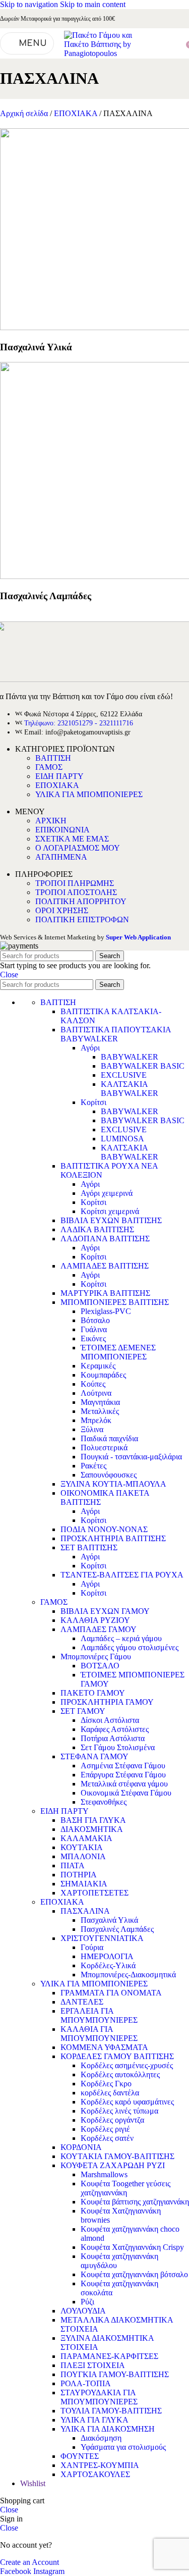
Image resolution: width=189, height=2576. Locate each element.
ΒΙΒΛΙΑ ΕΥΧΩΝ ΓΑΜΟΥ (105, 1611)
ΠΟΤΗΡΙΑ (79, 1875)
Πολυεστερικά (104, 1448)
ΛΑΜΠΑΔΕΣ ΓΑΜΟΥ (99, 1629)
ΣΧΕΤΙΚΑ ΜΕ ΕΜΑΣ (72, 839)
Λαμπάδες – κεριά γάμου (121, 1638)
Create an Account (29, 2562)
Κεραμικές (98, 1366)
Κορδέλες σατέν (107, 2138)
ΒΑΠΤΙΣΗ (53, 758)
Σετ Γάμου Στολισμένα (118, 1747)
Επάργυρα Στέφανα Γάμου (123, 1775)
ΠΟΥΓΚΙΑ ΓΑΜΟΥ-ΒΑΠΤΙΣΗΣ (115, 2374)
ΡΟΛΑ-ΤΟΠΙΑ (86, 2383)
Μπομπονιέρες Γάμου (96, 1657)
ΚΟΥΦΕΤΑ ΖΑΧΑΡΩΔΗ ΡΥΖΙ (113, 2165)
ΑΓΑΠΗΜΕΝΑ (61, 857)
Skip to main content (93, 4)
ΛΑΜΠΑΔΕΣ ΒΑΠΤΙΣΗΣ (105, 1266)
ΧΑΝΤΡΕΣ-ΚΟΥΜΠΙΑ (100, 2465)
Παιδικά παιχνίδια (109, 1438)
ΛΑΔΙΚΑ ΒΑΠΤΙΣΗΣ (97, 1229)
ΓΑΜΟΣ (49, 767)
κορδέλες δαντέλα (110, 2093)
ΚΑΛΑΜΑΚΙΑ (86, 1838)
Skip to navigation (30, 4)
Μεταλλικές (100, 1411)
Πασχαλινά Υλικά (109, 1920)
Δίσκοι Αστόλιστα (110, 1720)
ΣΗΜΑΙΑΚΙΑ (84, 1884)
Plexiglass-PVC (106, 1311)
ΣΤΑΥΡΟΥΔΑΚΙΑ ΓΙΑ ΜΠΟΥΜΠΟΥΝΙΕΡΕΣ (99, 2397)
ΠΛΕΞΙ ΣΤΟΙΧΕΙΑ (93, 2365)
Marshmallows (104, 2174)
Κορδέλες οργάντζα (112, 2120)
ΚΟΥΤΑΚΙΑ (82, 1847)
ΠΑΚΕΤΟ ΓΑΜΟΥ (93, 1693)
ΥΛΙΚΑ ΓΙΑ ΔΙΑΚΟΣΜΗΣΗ (108, 2429)
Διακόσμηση (101, 2438)
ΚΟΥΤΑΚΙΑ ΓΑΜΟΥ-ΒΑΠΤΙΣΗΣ (117, 2156)
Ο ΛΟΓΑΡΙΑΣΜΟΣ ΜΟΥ (78, 848)
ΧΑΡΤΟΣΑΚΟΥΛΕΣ (95, 2474)
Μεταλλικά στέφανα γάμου (124, 1784)
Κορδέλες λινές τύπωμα (119, 2111)
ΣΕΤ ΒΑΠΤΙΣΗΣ (89, 1547)
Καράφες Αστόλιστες (115, 1729)
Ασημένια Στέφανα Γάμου (123, 1766)
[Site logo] (99, 53)
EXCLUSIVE (124, 1075)
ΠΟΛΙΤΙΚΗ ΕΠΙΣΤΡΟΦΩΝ (82, 919)
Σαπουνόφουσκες (109, 1475)
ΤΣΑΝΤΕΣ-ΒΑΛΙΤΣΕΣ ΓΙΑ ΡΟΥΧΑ (122, 1575)
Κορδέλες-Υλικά (108, 1965)
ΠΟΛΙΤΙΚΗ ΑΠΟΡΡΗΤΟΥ (81, 901)
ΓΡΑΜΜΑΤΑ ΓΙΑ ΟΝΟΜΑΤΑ (111, 1993)
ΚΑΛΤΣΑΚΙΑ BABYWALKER (130, 1089)
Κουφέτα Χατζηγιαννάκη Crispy (132, 2247)
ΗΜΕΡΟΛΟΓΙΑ (107, 1956)
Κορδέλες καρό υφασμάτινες (127, 2102)
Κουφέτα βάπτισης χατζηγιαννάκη (135, 2202)
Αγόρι (90, 1048)
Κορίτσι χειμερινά (110, 1211)
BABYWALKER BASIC (143, 1066)
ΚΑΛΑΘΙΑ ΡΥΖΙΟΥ (95, 1620)
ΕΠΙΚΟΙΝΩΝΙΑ (62, 830)
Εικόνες (93, 1338)
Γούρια (92, 1947)
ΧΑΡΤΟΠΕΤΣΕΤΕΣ (94, 1893)
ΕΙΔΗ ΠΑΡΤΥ (59, 776)
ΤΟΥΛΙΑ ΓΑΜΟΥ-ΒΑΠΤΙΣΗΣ (111, 2411)
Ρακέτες (93, 1466)
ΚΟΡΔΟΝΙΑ (81, 2147)
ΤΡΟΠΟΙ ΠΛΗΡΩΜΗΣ (75, 883)
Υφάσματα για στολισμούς (123, 2447)
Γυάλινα (94, 1329)
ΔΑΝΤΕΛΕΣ (82, 2002)
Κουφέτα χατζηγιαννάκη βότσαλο (134, 2274)
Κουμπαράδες (103, 1375)
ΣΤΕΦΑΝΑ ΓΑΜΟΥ (94, 1756)
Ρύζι (87, 2302)
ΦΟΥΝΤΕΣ (80, 2456)
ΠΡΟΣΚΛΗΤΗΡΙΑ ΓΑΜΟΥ (107, 1702)
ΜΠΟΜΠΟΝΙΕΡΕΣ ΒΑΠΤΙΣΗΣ (115, 1302)
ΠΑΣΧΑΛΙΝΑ (85, 1911)
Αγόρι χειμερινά (107, 1193)
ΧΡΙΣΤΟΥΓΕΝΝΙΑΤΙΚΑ (102, 1938)
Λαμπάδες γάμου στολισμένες (130, 1647)
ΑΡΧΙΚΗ (51, 821)
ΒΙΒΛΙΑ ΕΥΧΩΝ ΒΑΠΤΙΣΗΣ (111, 1220)
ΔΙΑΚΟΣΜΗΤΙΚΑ (92, 1829)
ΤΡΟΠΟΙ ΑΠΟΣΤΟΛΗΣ (76, 892)
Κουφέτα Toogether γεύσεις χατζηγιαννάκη (125, 2188)
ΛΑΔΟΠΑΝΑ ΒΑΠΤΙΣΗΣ (105, 1239)
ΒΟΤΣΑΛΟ (100, 1666)
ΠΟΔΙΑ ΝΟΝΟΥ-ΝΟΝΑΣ (104, 1529)
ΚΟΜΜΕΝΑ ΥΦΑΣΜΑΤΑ (104, 2047)
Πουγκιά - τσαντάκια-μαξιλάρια (131, 1457)
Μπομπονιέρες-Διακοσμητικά (128, 1975)
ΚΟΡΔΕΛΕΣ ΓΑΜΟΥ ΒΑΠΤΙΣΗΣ (117, 2056)
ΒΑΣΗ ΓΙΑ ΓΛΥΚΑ (93, 1820)
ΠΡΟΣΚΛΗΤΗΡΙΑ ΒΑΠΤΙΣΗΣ (113, 1538)
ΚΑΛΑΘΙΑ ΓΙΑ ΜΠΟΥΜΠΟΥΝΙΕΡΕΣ (99, 2034)
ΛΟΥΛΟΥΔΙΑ (83, 2311)
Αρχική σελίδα (25, 113)
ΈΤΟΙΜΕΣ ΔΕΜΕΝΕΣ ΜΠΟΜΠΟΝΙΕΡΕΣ (118, 1352)
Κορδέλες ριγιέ (105, 2129)
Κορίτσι (93, 1102)
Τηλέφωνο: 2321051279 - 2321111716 (79, 723)
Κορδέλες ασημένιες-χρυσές (127, 2065)
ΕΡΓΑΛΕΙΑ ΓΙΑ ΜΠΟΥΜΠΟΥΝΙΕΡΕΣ (99, 2015)
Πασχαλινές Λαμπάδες (117, 1929)
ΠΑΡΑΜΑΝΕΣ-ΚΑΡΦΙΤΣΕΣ (109, 2356)
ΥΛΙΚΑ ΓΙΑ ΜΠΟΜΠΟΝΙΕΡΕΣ (89, 794)
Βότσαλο (95, 1320)
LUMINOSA (122, 1139)
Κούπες (93, 1384)
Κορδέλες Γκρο (106, 2084)
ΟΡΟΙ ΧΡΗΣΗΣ (62, 910)
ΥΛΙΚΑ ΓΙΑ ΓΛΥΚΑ (94, 2420)
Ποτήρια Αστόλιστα (113, 1738)
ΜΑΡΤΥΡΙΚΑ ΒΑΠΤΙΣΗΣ (105, 1293)
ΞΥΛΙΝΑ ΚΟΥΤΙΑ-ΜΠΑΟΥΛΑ (113, 1484)
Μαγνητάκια (100, 1402)
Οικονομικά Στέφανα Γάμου (126, 1793)
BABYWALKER (130, 1057)
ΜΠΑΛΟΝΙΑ (83, 1856)
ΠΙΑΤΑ (73, 1865)
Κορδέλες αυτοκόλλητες (120, 2074)
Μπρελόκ (96, 1420)
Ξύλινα (92, 1429)
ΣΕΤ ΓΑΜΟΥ (83, 1711)
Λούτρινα (96, 1393)
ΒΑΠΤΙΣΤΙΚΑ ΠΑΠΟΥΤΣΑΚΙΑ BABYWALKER (116, 1034)
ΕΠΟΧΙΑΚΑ (77, 113)
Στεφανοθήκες (104, 1802)
